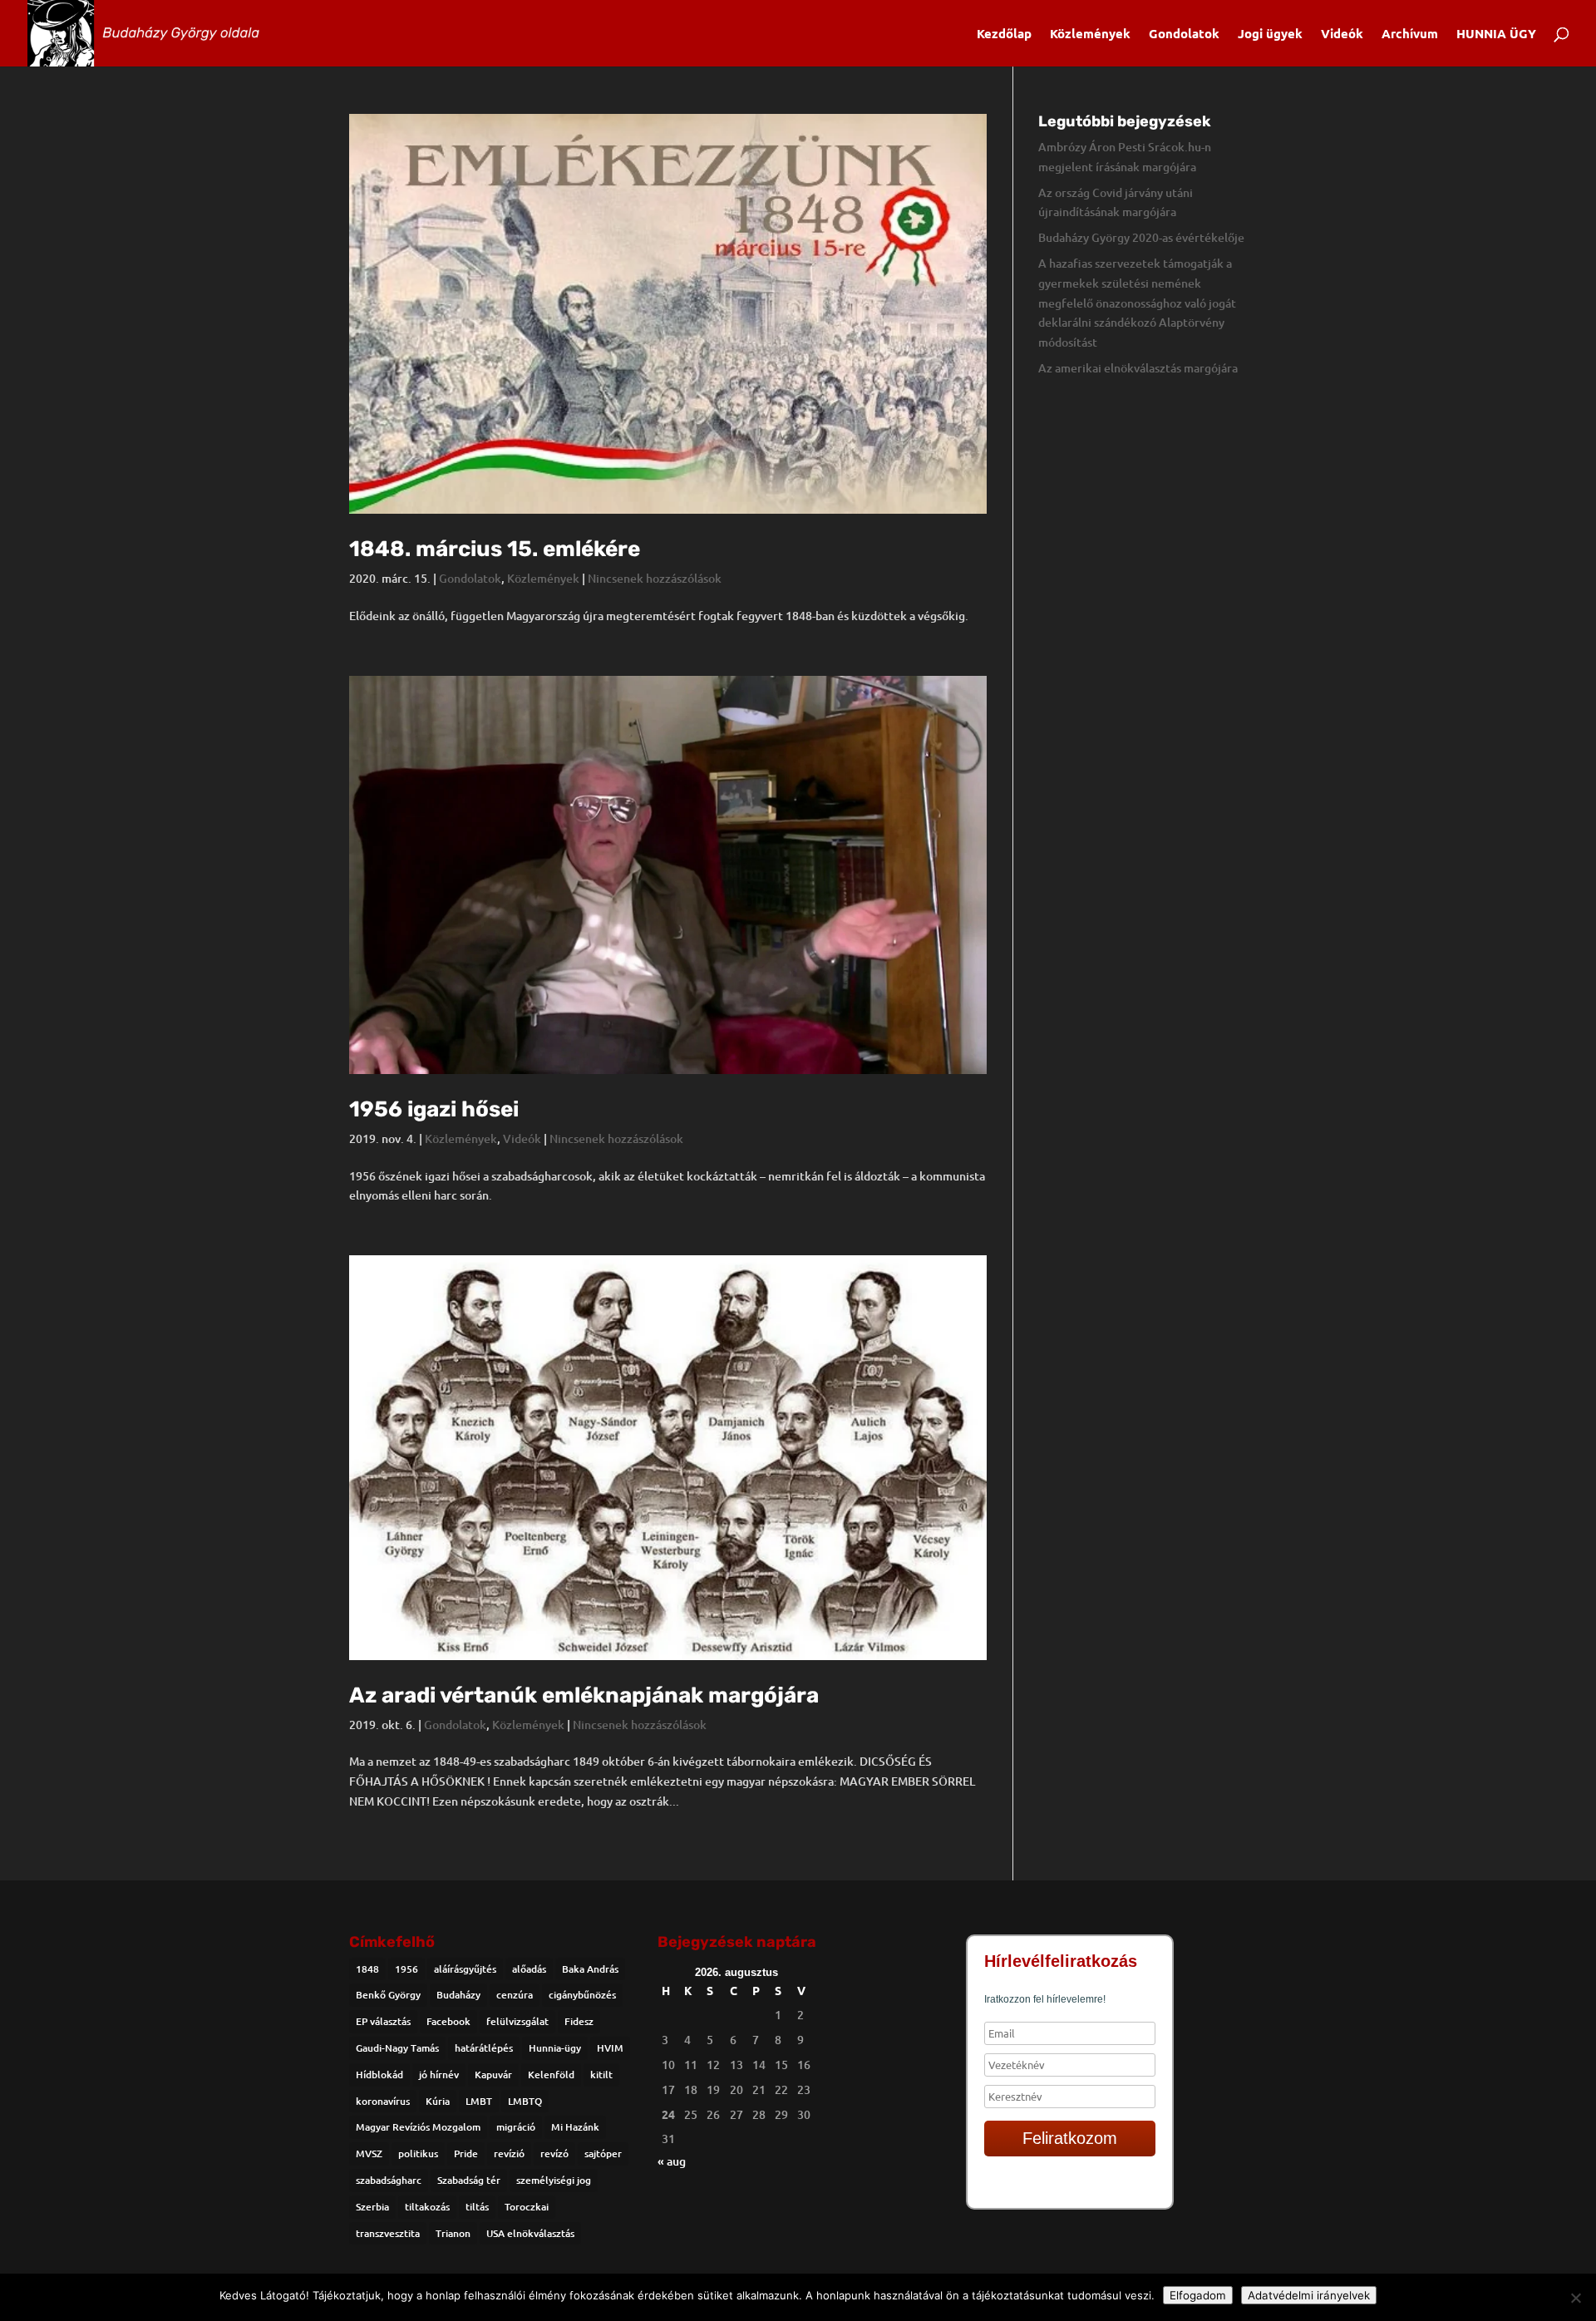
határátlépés (484, 2048)
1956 (406, 1969)
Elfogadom (1198, 2295)
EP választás (383, 2021)
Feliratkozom (1070, 2138)
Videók (1342, 34)
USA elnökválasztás (530, 2233)
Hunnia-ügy (555, 2048)
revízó (554, 2153)
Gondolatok (1184, 34)
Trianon (453, 2233)
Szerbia (372, 2207)
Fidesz (579, 2021)
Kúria (438, 2101)
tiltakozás (427, 2207)
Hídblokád (379, 2075)
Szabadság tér (469, 2180)
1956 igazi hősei (434, 1109)
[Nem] (1575, 2298)
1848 (367, 1969)
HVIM (610, 2048)
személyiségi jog (554, 2180)
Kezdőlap (1004, 34)
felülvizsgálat (517, 2021)
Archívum (1410, 34)
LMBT (479, 2101)
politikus (418, 2153)
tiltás (477, 2207)
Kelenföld (551, 2075)
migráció (516, 2127)
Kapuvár (493, 2075)
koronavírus (383, 2101)
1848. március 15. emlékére (495, 549)
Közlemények (1090, 34)
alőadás (529, 1969)
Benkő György (388, 1995)
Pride (466, 2153)
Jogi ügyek (1270, 34)
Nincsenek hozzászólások (655, 578)
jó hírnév (439, 2075)
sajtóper (603, 2153)
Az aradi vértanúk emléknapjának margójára (584, 1695)
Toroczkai (527, 2207)
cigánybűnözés (582, 1995)
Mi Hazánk (575, 2127)
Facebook (448, 2021)
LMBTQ (525, 2101)
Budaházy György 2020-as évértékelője (1141, 237)
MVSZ (369, 2153)
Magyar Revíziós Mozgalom (418, 2127)
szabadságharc (389, 2180)
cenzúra (515, 1995)
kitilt (601, 2075)
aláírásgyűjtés (465, 1969)
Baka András (590, 1969)
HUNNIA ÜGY (1496, 34)
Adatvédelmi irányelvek (1309, 2295)
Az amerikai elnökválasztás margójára (1138, 368)
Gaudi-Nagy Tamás (397, 2048)
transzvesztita (388, 2233)
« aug (672, 2161)
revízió (509, 2153)
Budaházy (458, 1995)
